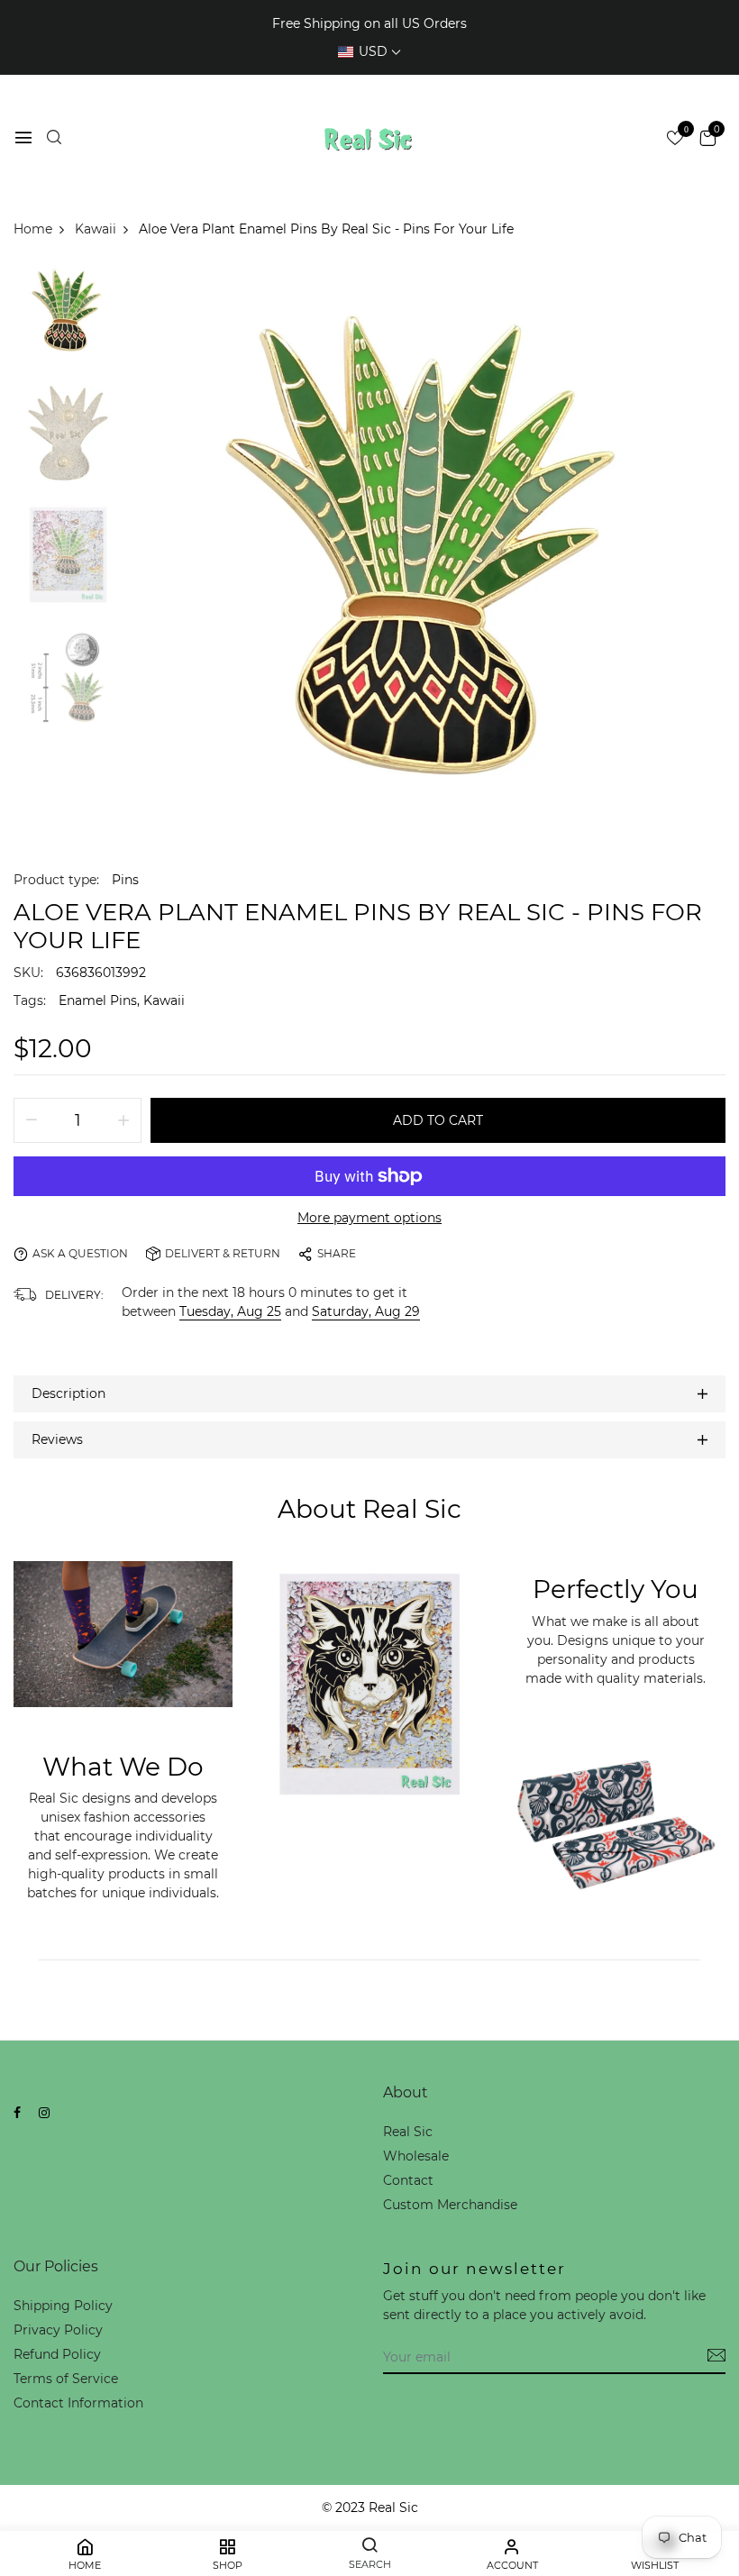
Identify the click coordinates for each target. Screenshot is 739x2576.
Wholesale (416, 2156)
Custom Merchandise (450, 2205)
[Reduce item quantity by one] (32, 1120)
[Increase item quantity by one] (123, 1120)
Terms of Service (66, 2379)
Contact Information (78, 2403)
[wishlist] (675, 140)
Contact (408, 2180)
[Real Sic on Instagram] (44, 2113)
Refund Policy (57, 2354)
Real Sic (408, 2132)
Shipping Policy (63, 2306)
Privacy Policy (58, 2330)
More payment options (369, 1218)
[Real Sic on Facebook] (17, 2113)
